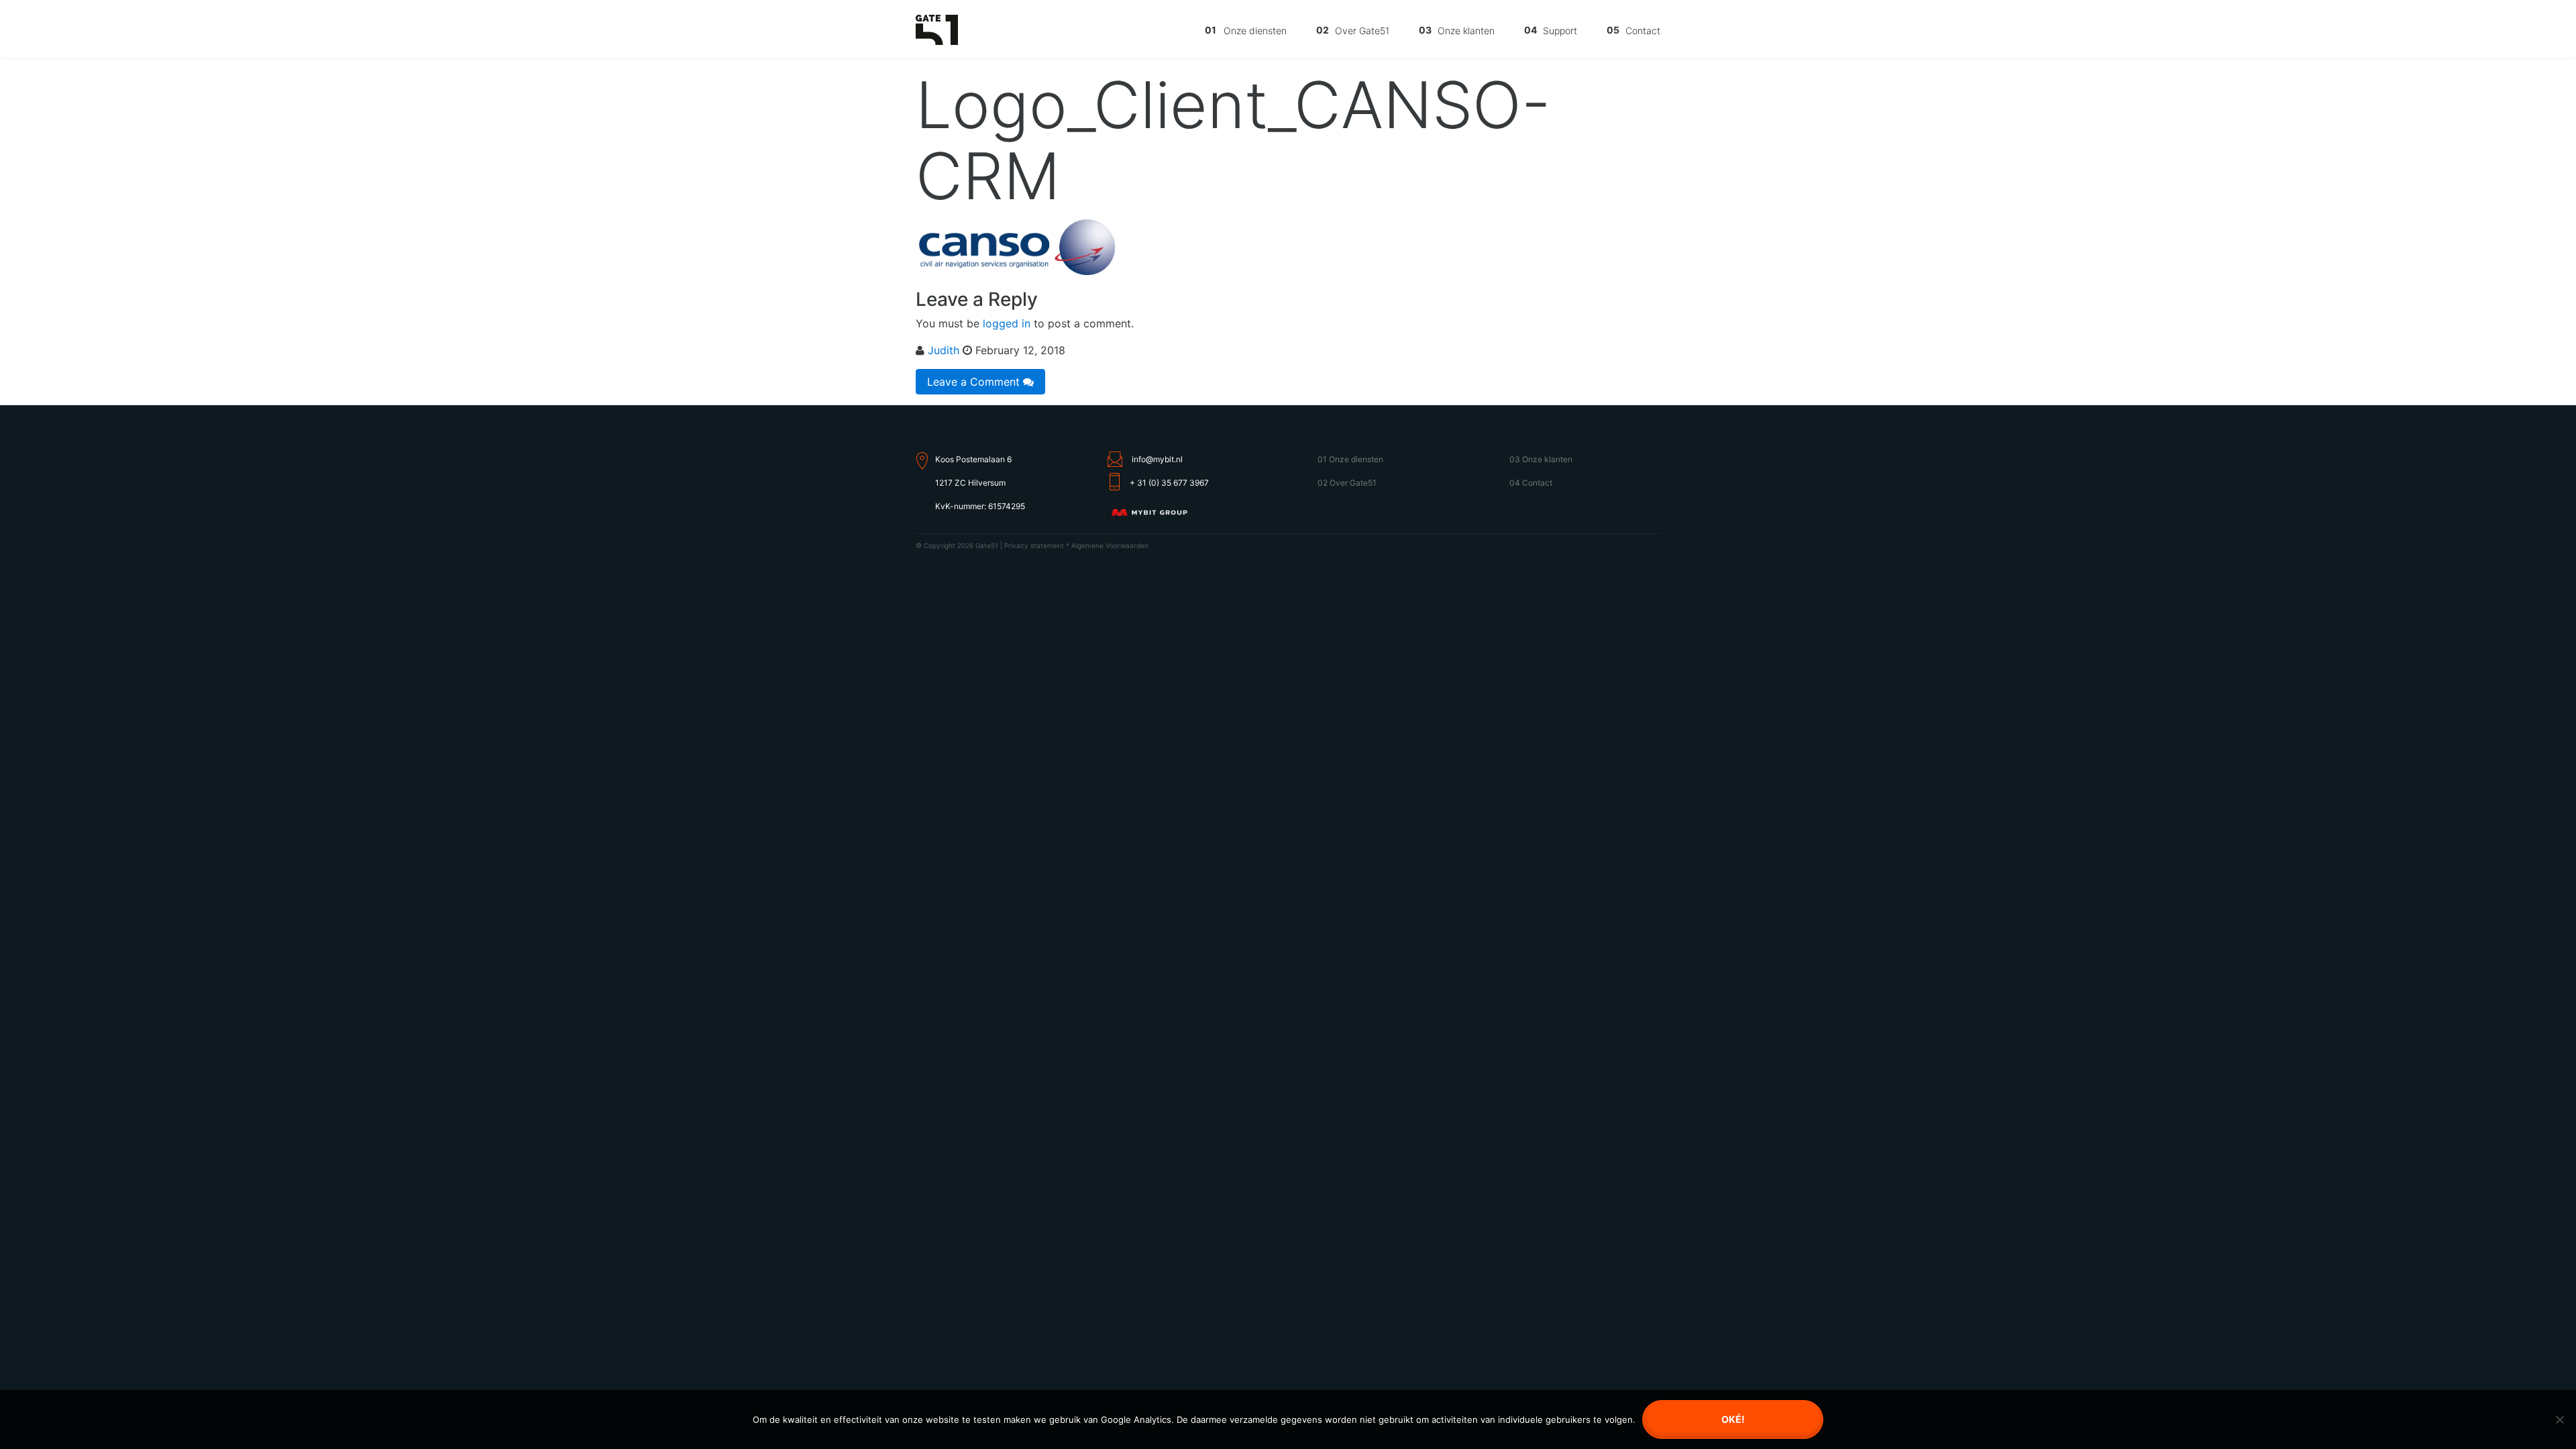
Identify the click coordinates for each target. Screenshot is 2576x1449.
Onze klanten (1466, 31)
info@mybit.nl (1157, 459)
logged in (1007, 323)
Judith (944, 350)
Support (1560, 31)
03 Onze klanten (1541, 459)
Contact (1643, 31)
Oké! (1733, 1419)
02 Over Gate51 (1347, 483)
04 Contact (1531, 483)
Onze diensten (1255, 31)
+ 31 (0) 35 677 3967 (1169, 483)
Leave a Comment (975, 382)
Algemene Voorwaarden (1110, 545)
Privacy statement (1034, 545)
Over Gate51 (1362, 31)
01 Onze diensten (1350, 459)
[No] (2559, 1419)
